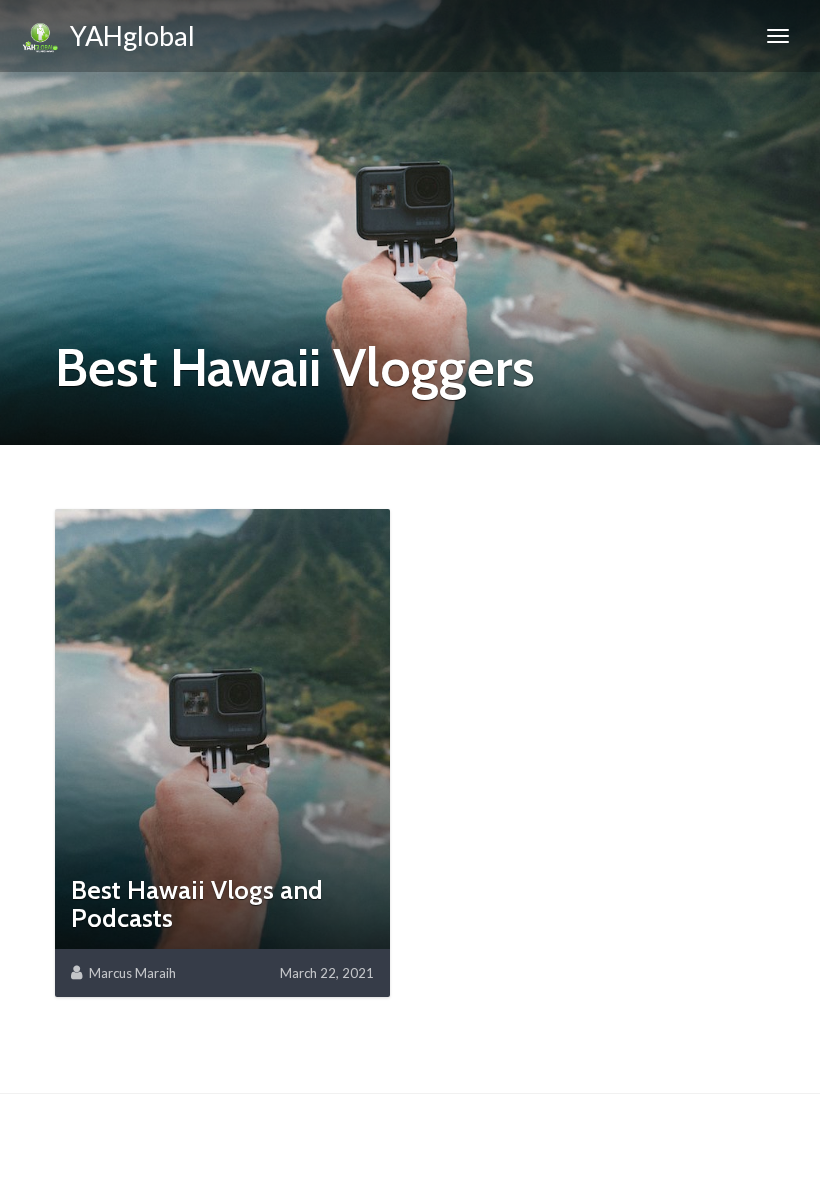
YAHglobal (127, 35)
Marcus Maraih (132, 973)
